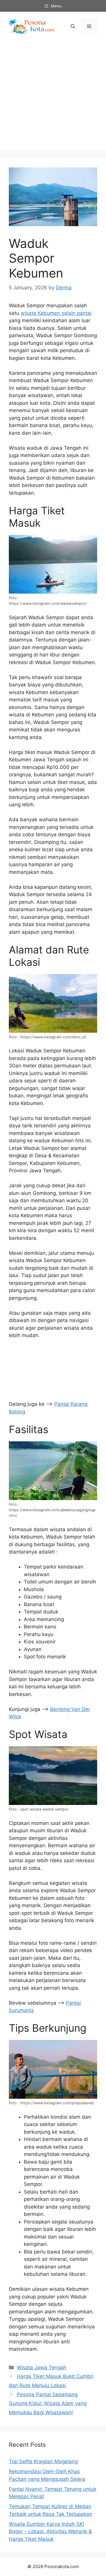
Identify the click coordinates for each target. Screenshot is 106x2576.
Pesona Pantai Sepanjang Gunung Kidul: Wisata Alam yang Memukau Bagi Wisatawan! (48, 2403)
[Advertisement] (53, 97)
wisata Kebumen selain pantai (56, 313)
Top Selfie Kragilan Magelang (43, 2461)
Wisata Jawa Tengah (42, 2367)
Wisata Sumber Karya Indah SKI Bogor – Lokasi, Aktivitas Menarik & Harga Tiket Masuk (50, 2532)
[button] (73, 26)
